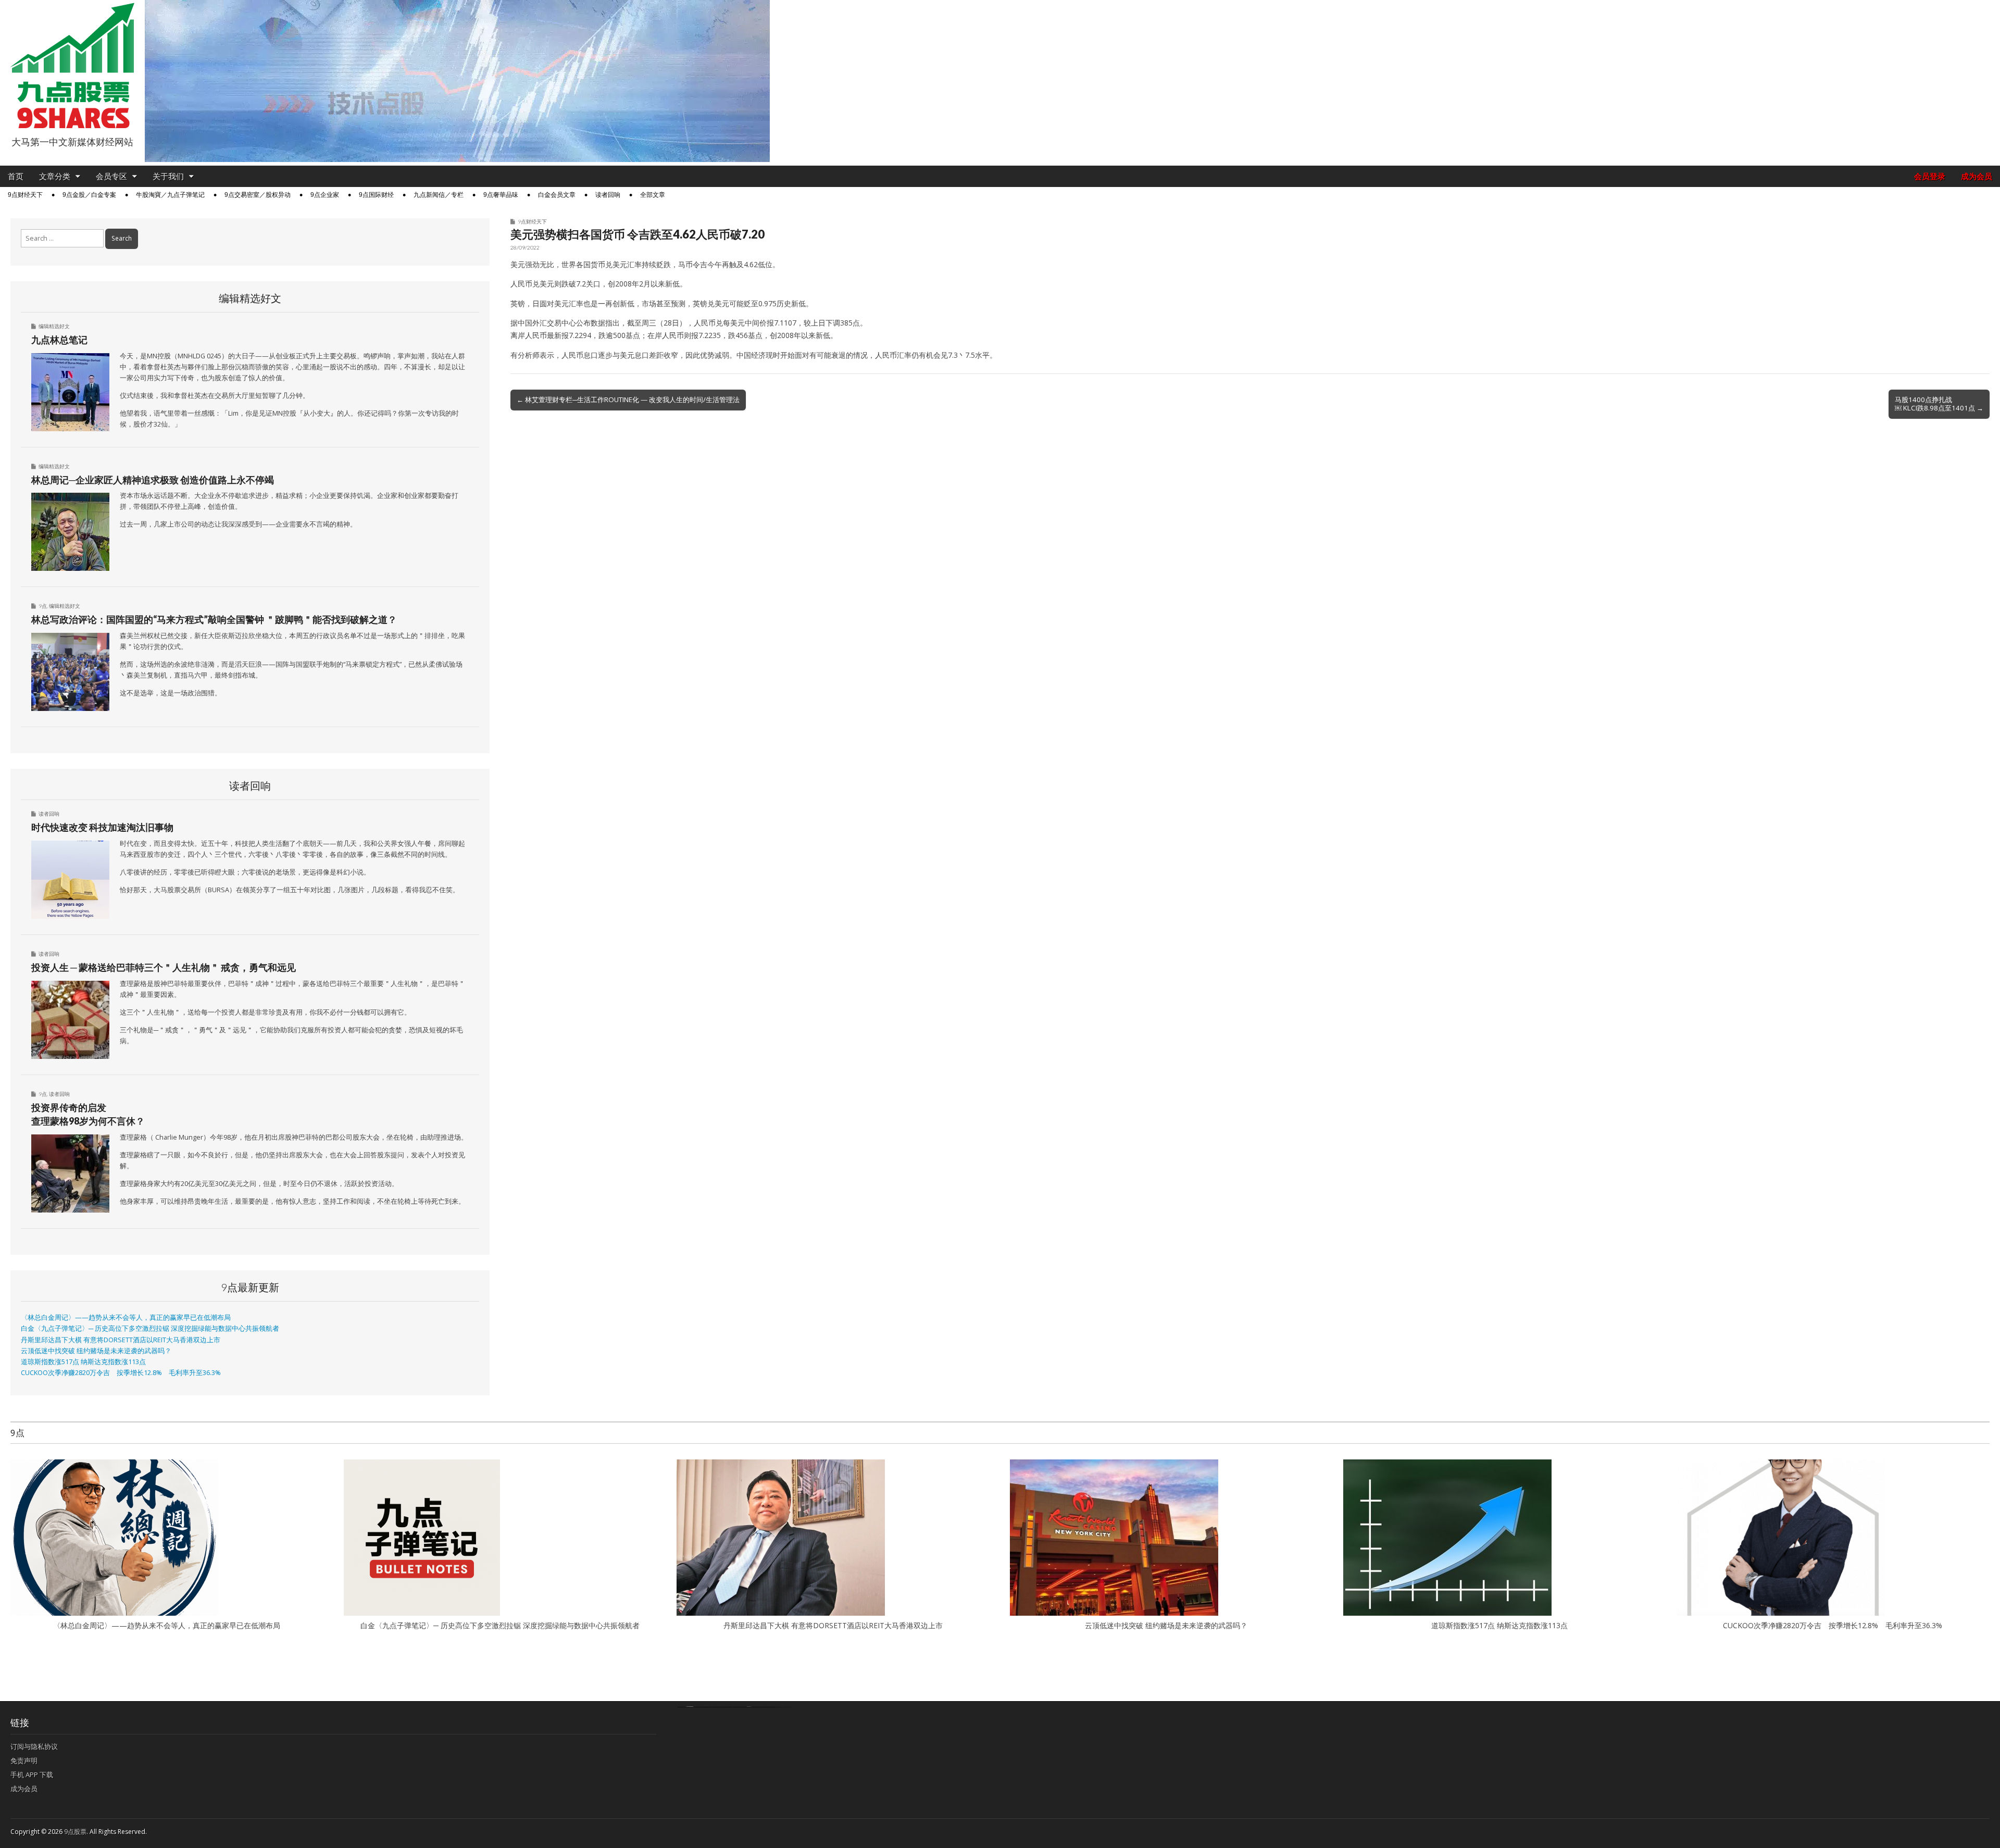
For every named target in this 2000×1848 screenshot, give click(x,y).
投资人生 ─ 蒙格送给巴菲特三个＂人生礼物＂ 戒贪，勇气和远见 (164, 967)
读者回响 (608, 195)
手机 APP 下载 (32, 1775)
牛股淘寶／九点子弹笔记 (170, 195)
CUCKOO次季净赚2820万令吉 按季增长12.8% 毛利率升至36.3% (121, 1373)
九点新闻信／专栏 (439, 195)
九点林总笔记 (59, 340)
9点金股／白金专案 (89, 195)
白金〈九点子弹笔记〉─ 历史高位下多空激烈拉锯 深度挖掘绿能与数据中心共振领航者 (150, 1328)
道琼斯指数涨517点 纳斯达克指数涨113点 (83, 1362)
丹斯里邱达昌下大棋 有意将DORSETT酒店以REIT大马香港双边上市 (121, 1340)
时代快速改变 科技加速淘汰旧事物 (102, 827)
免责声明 (24, 1760)
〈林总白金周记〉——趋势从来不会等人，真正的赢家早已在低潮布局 (126, 1318)
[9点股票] (72, 66)
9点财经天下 (25, 195)
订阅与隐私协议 (34, 1746)
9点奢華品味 (501, 195)
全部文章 (653, 195)
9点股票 (75, 1832)
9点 (43, 606)
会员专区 (111, 176)
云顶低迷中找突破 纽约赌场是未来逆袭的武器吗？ (96, 1351)
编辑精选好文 (54, 326)
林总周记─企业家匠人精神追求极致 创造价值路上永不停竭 (153, 480)
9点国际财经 (376, 195)
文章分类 (55, 176)
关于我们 (168, 176)
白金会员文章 (557, 195)
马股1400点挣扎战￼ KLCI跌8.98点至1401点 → (1939, 404)
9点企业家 (325, 195)
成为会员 (1977, 176)
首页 (16, 176)
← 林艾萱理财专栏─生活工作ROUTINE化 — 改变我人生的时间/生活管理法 (628, 399)
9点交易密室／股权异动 (258, 195)
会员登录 (1930, 176)
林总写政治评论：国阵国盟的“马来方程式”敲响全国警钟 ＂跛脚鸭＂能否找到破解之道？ (214, 619)
